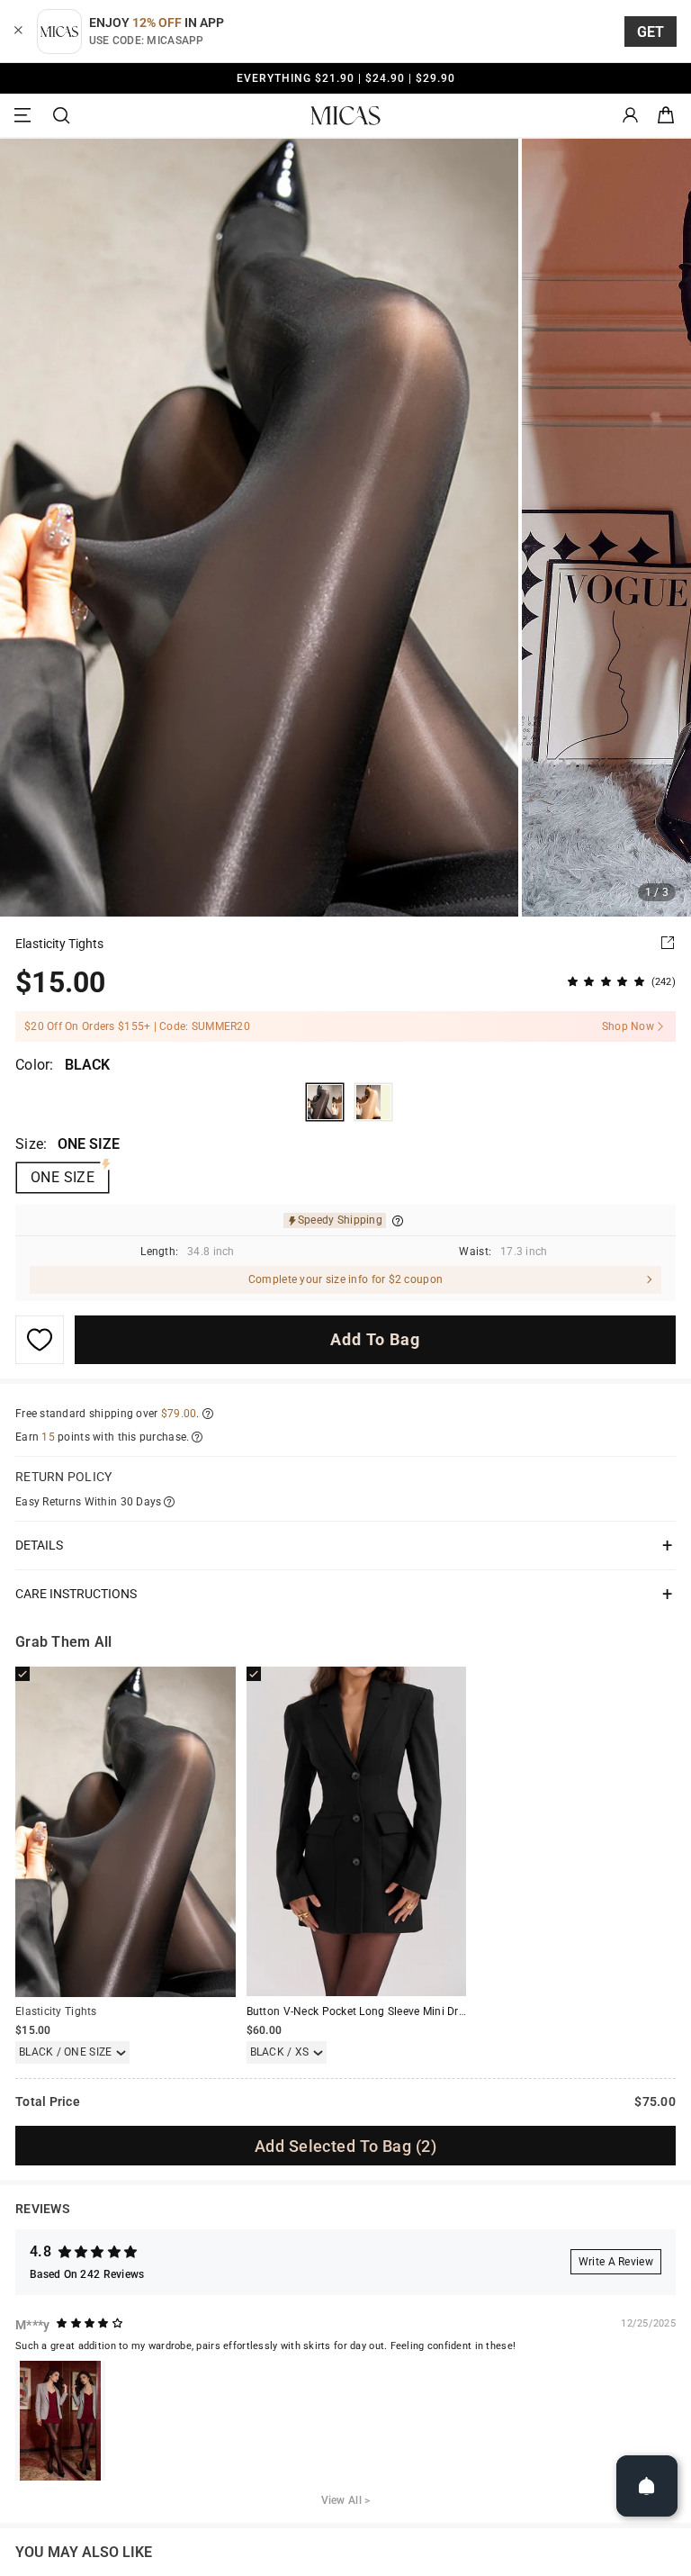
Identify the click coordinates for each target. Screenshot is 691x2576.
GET (651, 32)
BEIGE (373, 1102)
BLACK (325, 1102)
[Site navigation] (25, 116)
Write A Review (616, 2262)
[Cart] (666, 116)
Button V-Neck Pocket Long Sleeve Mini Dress (361, 2011)
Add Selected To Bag (345, 2146)
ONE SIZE (63, 1177)
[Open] (647, 2486)
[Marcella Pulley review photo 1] (60, 2421)
